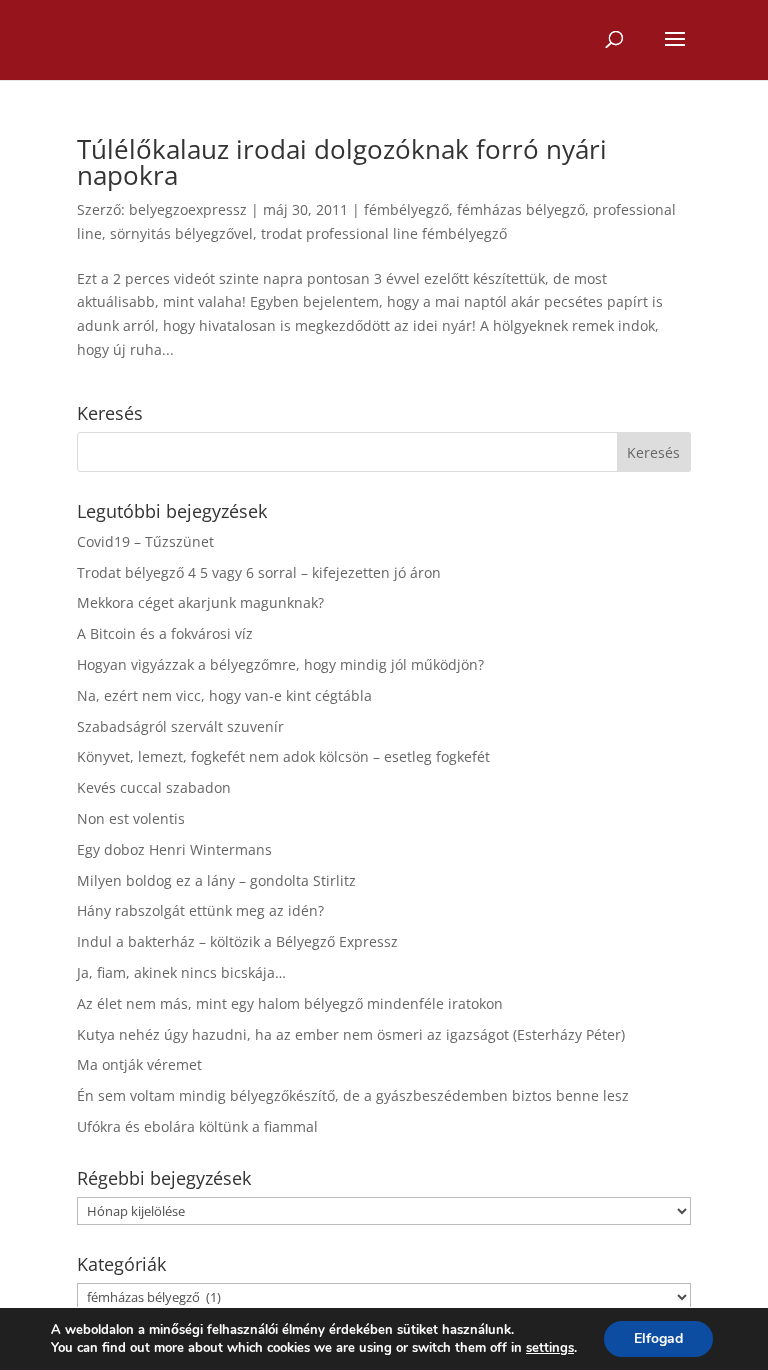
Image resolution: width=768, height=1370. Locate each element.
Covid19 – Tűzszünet (145, 541)
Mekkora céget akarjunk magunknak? (200, 602)
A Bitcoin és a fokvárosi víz (165, 633)
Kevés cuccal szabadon (154, 787)
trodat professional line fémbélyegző (384, 233)
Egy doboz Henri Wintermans (174, 849)
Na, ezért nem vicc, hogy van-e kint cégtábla (224, 695)
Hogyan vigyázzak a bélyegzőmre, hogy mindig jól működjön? (280, 664)
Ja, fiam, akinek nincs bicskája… (181, 972)
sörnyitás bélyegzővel (181, 233)
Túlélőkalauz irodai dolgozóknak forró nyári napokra (342, 162)
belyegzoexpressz (188, 209)
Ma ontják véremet (139, 1064)
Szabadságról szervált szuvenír (180, 726)
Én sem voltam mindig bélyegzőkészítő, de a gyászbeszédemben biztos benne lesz (353, 1095)
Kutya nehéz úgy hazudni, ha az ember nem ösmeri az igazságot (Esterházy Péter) (351, 1034)
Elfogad (658, 1338)
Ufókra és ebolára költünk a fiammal (197, 1126)
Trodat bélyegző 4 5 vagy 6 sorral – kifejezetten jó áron (259, 572)
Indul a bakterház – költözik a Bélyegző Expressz (237, 941)
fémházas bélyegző (521, 209)
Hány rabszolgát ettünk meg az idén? (200, 910)
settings (550, 1348)
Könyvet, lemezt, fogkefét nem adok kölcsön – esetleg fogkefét (283, 756)
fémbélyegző (406, 209)
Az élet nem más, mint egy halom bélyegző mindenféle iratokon (290, 1003)
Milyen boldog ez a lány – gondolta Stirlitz (216, 880)
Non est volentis (131, 818)
